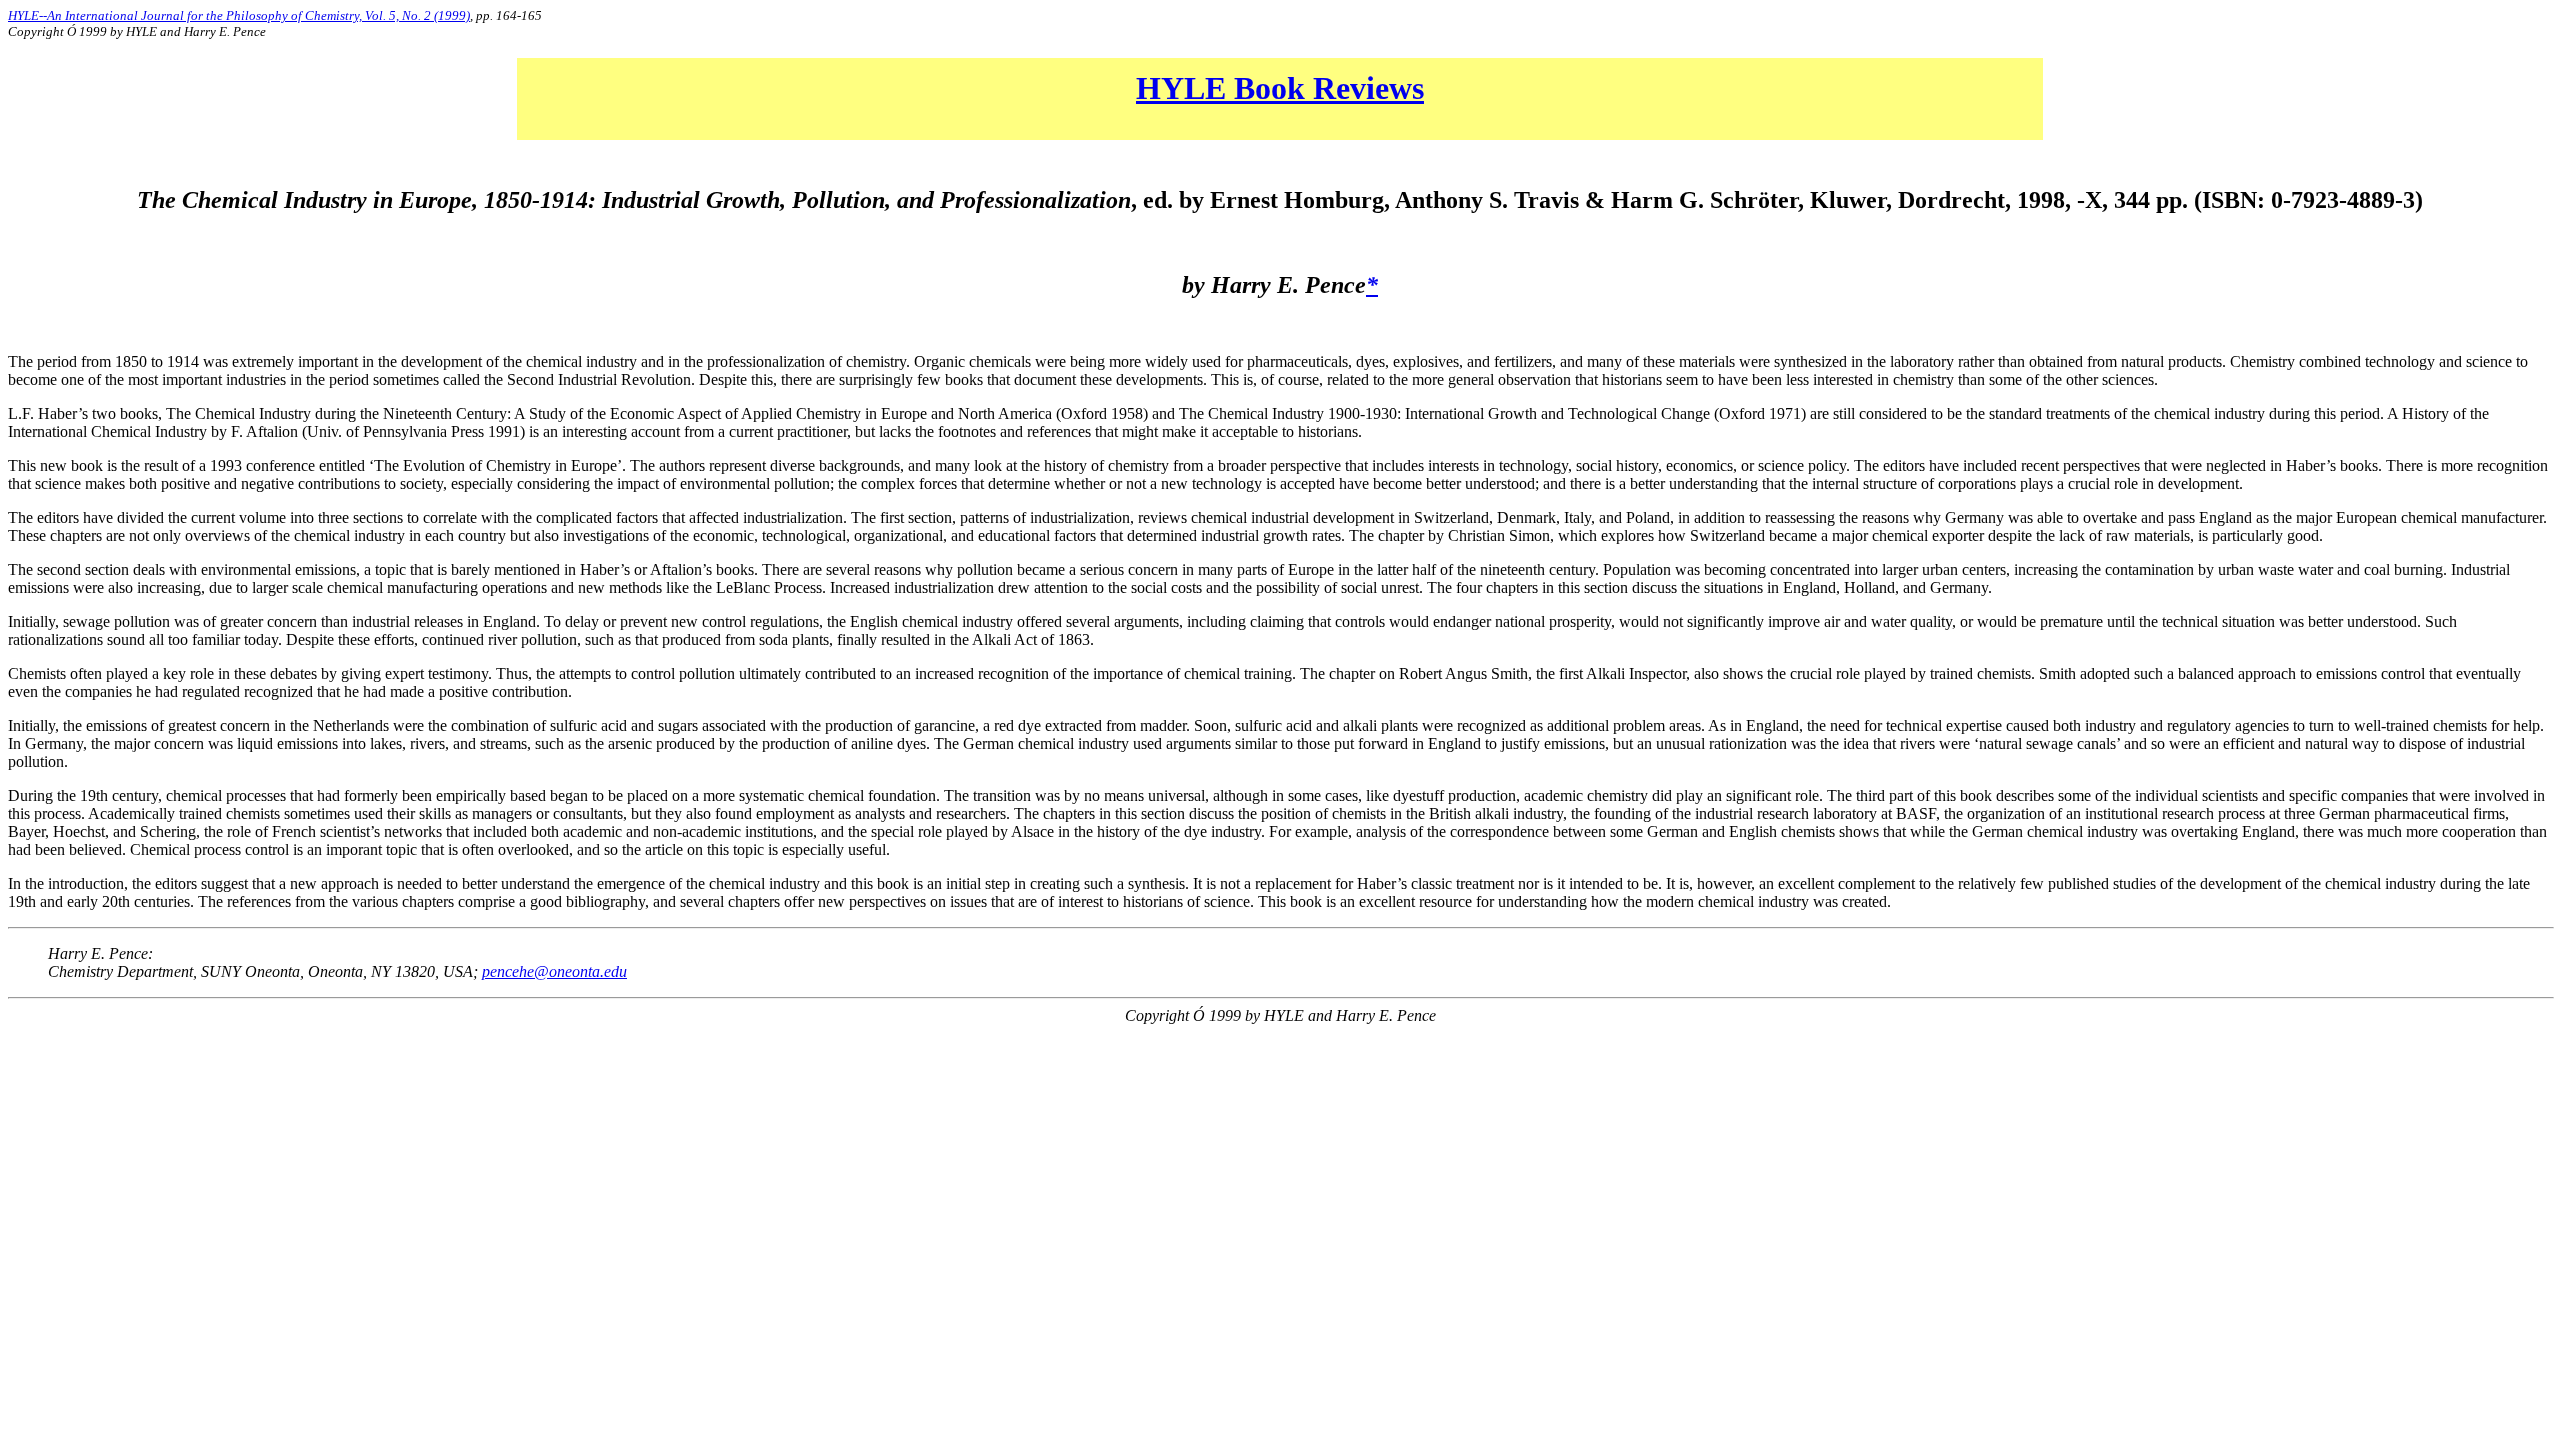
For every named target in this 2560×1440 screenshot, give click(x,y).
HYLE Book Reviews (1280, 88)
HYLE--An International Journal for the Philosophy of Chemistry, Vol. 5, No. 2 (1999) (239, 15)
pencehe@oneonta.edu (554, 971)
